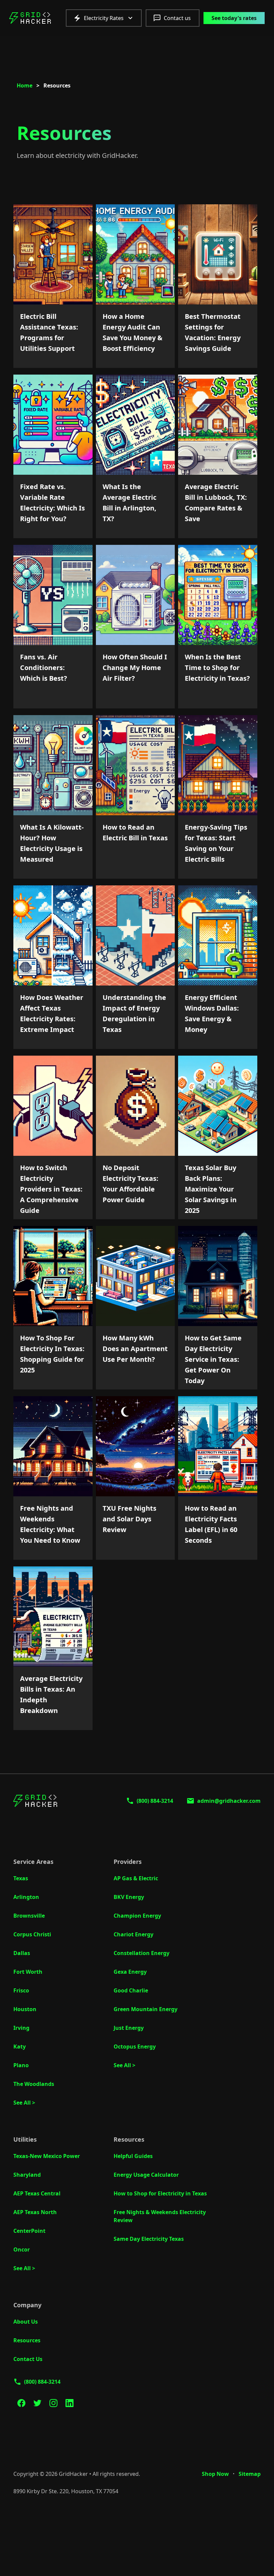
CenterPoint (29, 2231)
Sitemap (250, 2474)
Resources (27, 2340)
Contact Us (28, 2359)
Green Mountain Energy (146, 2009)
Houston (25, 2009)
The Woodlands (34, 2084)
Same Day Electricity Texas (149, 2239)
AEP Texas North (35, 2212)
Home (25, 85)
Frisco (21, 1990)
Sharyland (27, 2175)
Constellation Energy (142, 1953)
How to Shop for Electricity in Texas (160, 2193)
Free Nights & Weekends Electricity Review (160, 2216)
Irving (21, 2028)
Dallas (22, 1953)
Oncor (22, 2249)
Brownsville (29, 1916)
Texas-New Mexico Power (47, 2156)
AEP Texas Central (37, 2193)
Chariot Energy (133, 1934)
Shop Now (215, 2474)
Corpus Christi (32, 1934)
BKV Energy (129, 1897)
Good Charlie (131, 1990)
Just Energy (129, 2028)
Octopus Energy (135, 2047)
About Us (26, 2322)
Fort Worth (28, 1972)
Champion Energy (137, 1916)
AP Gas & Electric (136, 1878)
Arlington (26, 1897)
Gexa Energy (130, 1972)
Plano (21, 2065)
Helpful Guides (133, 2156)
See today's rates (234, 18)
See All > (24, 2103)
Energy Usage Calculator (146, 2175)
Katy (20, 2047)
